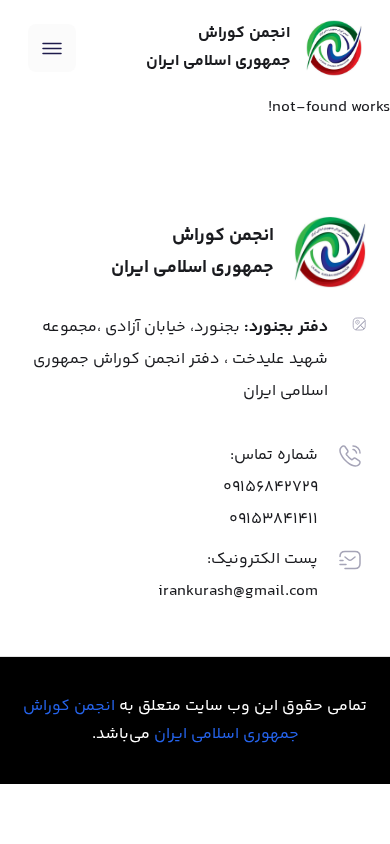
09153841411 (273, 519)
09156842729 (270, 487)
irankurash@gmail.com (238, 591)
